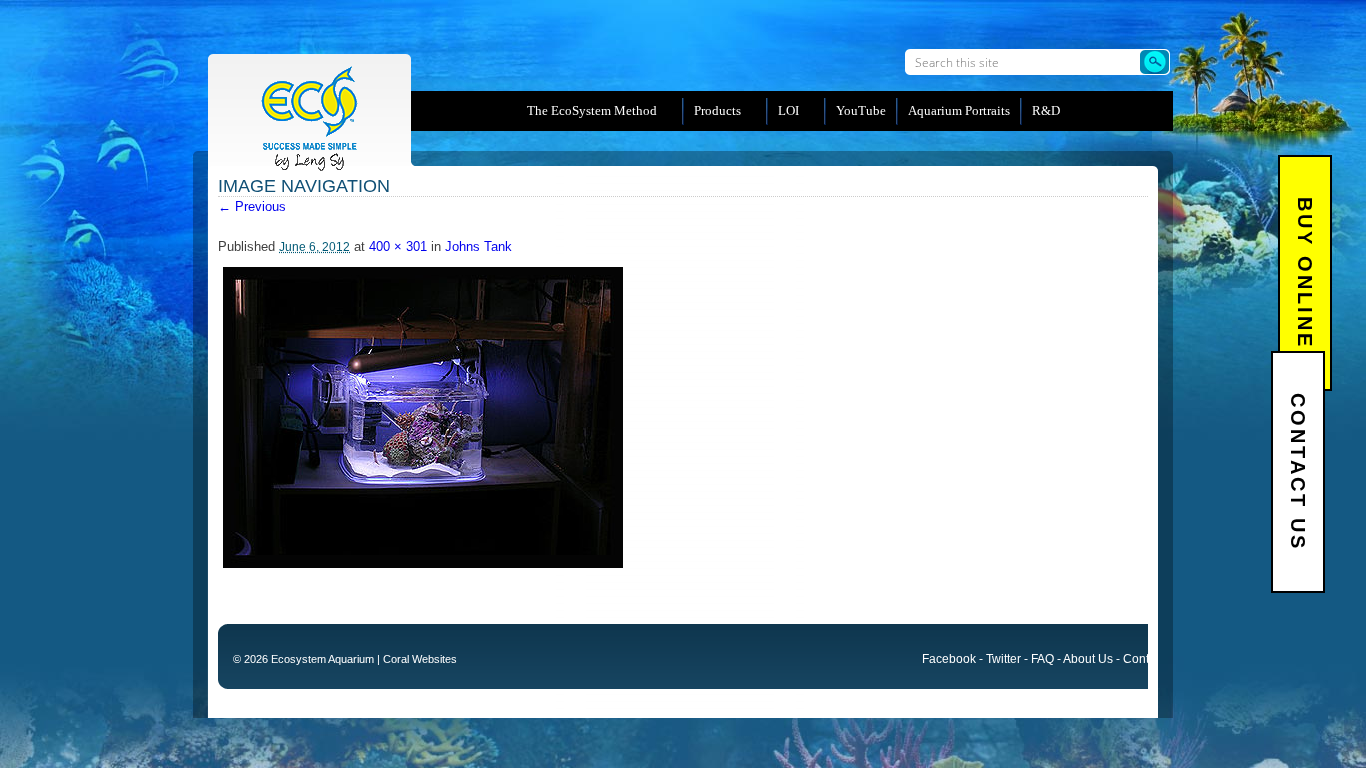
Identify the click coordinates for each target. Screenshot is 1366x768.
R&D (1046, 110)
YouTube (861, 110)
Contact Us (1298, 472)
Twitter (1003, 659)
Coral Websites (420, 659)
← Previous (252, 206)
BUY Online (1305, 273)
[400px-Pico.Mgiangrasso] (423, 563)
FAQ (1042, 659)
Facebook (949, 659)
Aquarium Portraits (959, 110)
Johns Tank (478, 246)
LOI (788, 110)
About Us (1088, 659)
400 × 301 (398, 246)
